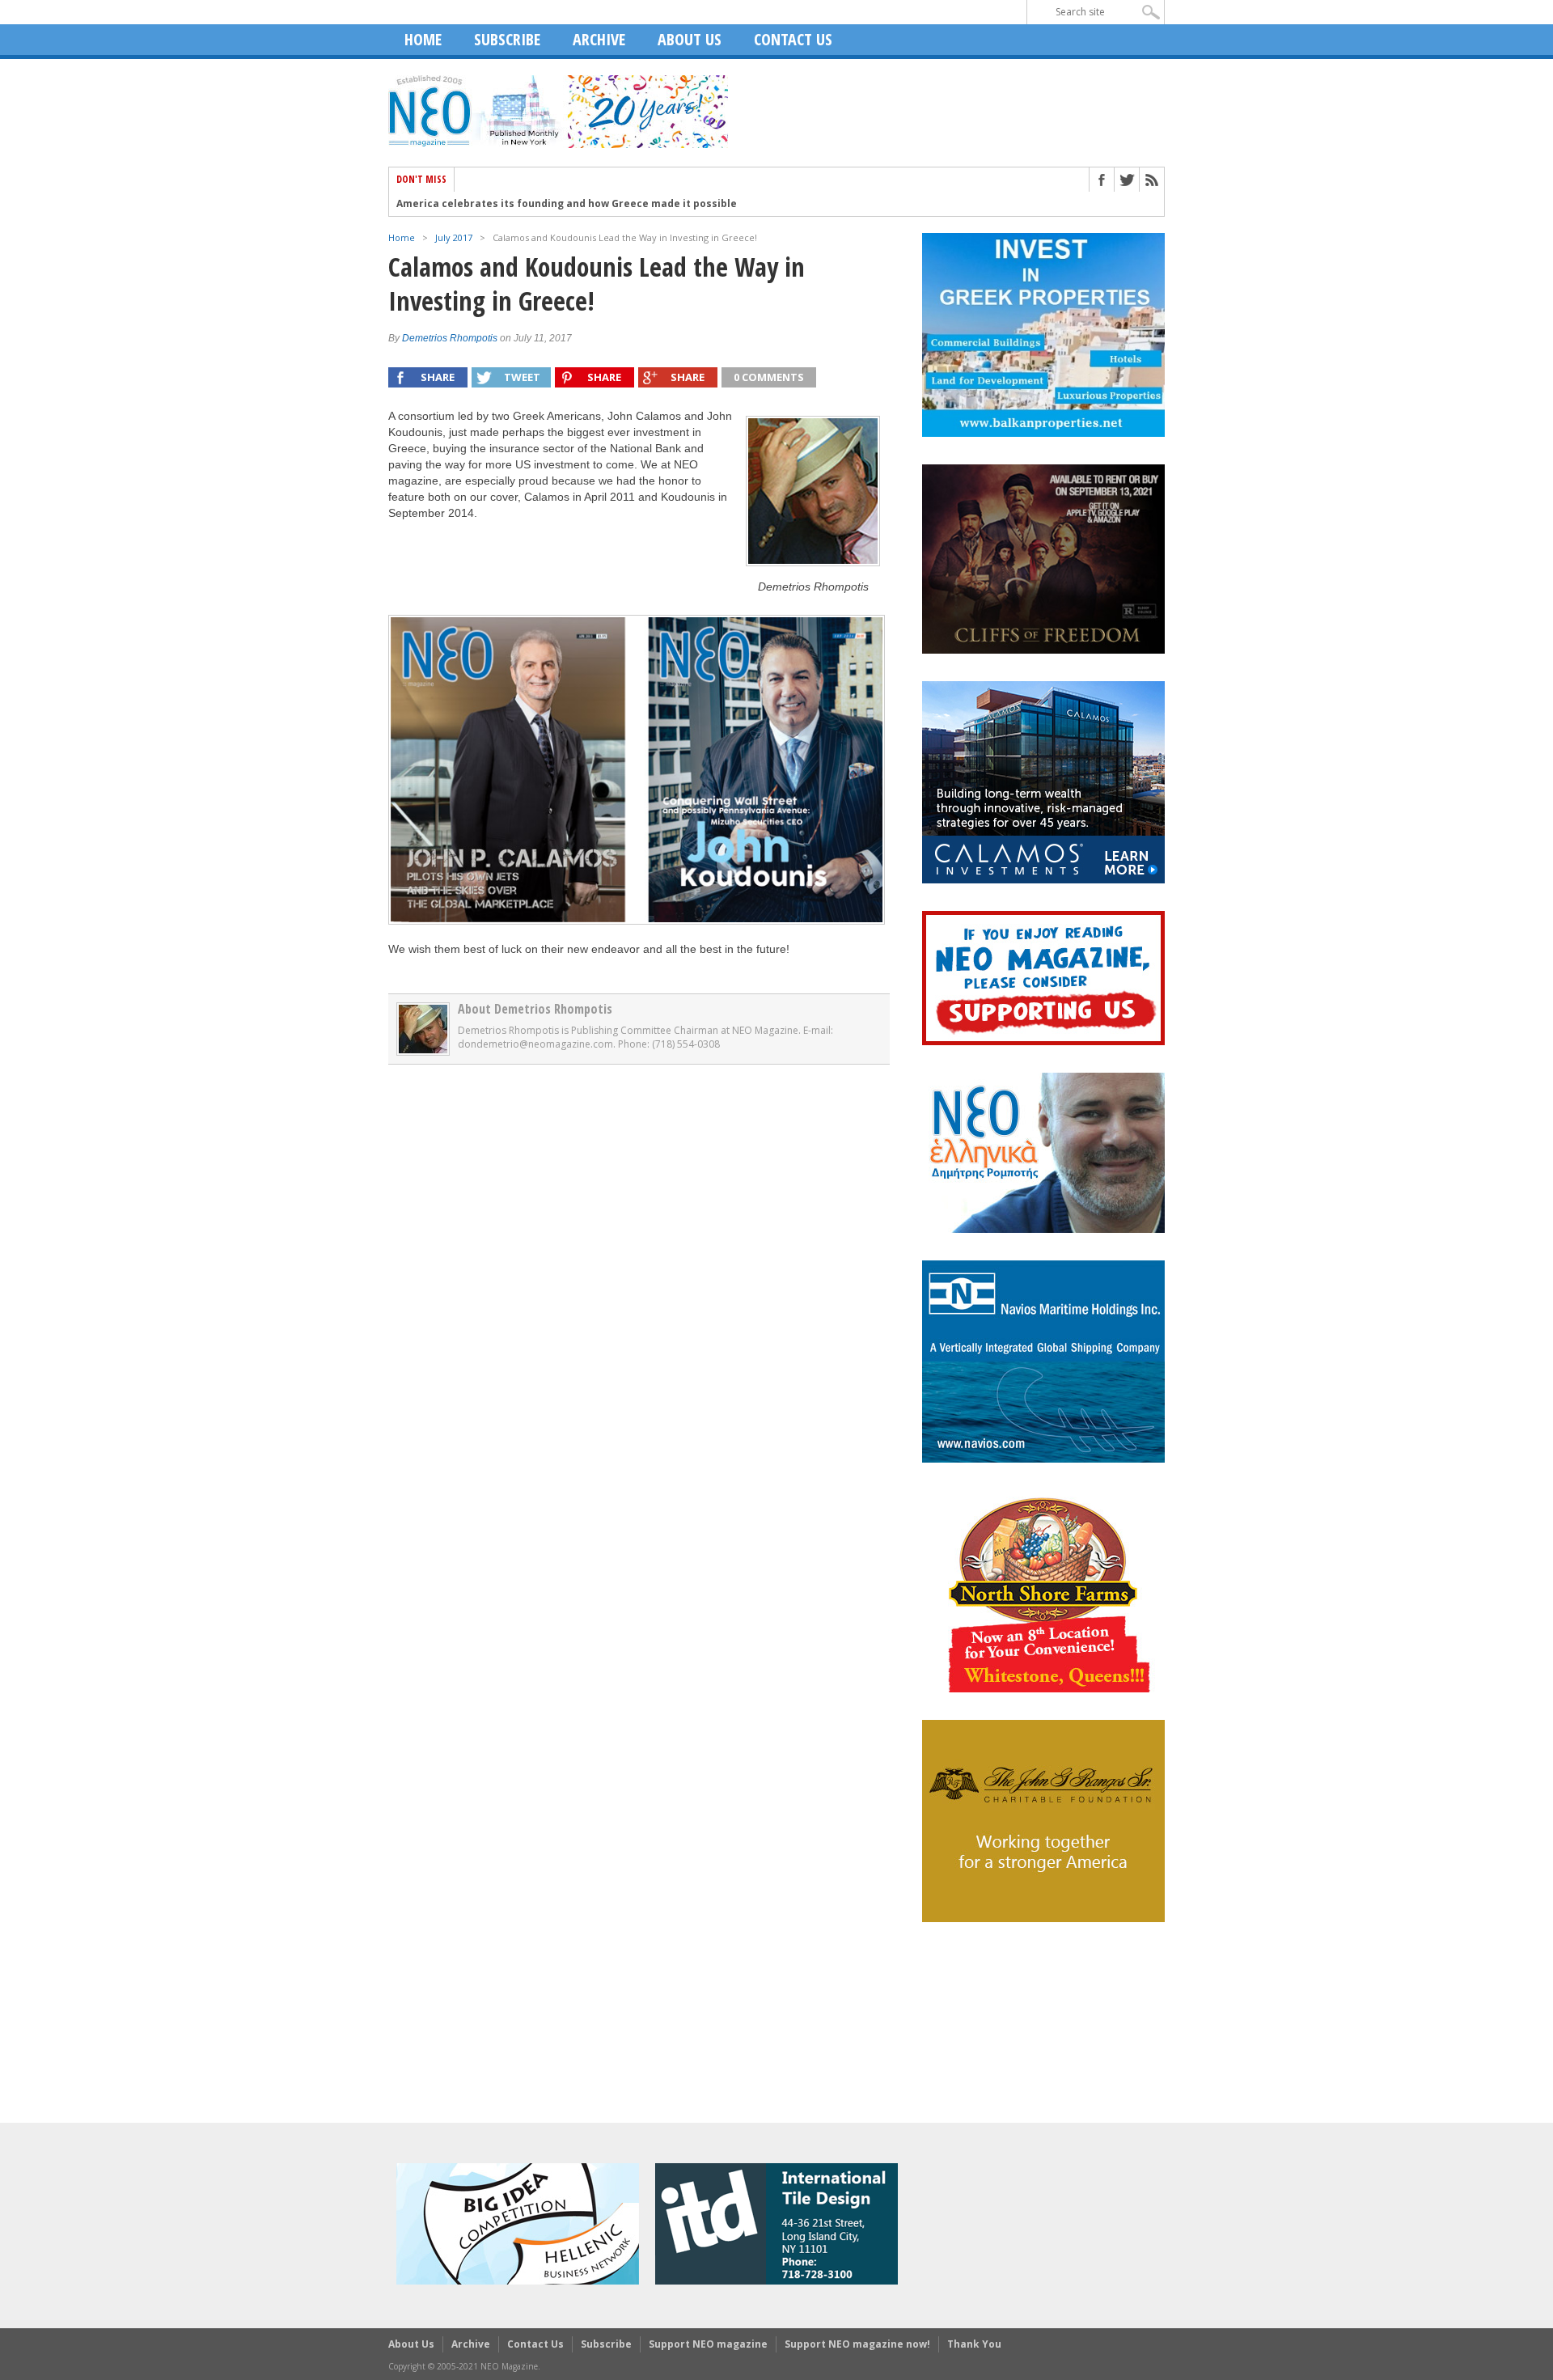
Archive (599, 39)
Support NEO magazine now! (857, 2344)
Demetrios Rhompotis (450, 338)
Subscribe (507, 39)
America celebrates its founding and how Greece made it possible (567, 204)
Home (423, 39)
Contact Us (793, 39)
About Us (690, 39)
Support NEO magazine (708, 2344)
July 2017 (454, 237)
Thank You (974, 2344)
